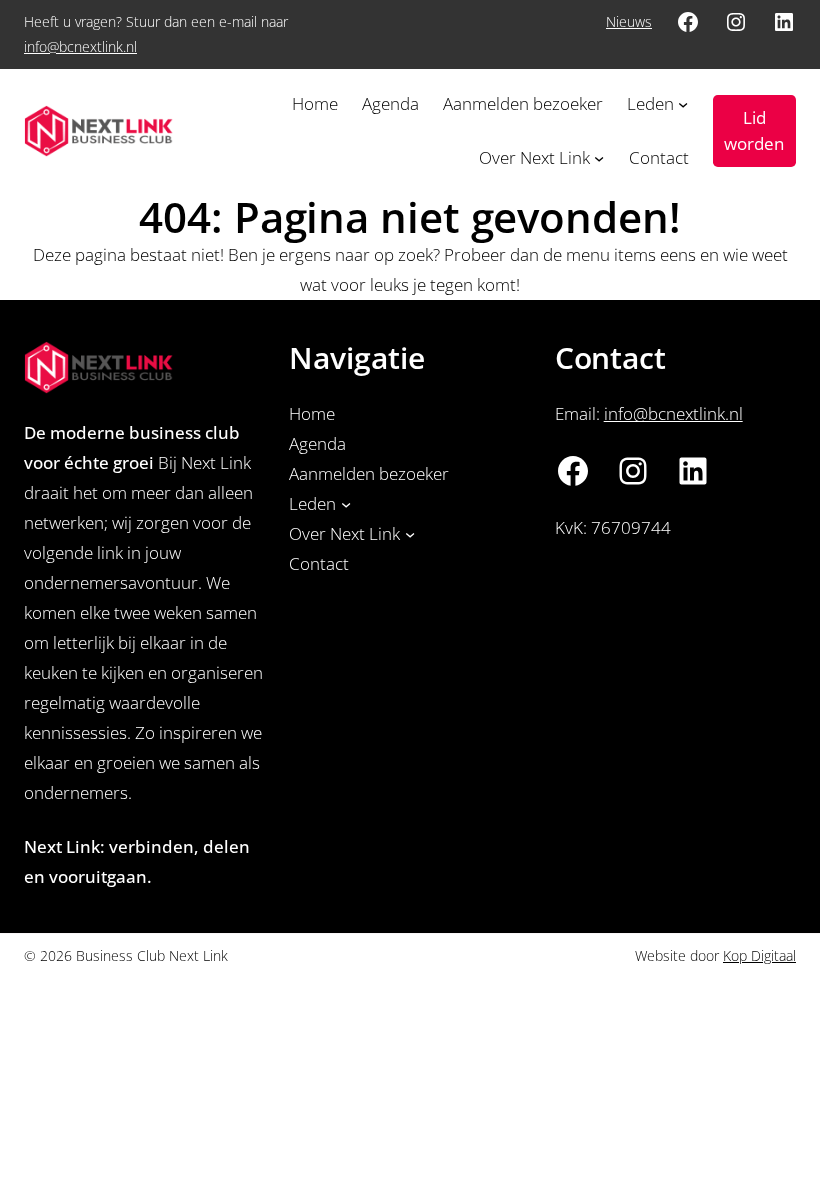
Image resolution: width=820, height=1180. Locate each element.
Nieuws (629, 21)
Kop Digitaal (759, 955)
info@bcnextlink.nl (80, 46)
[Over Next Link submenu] (599, 158)
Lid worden (754, 130)
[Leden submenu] (683, 104)
